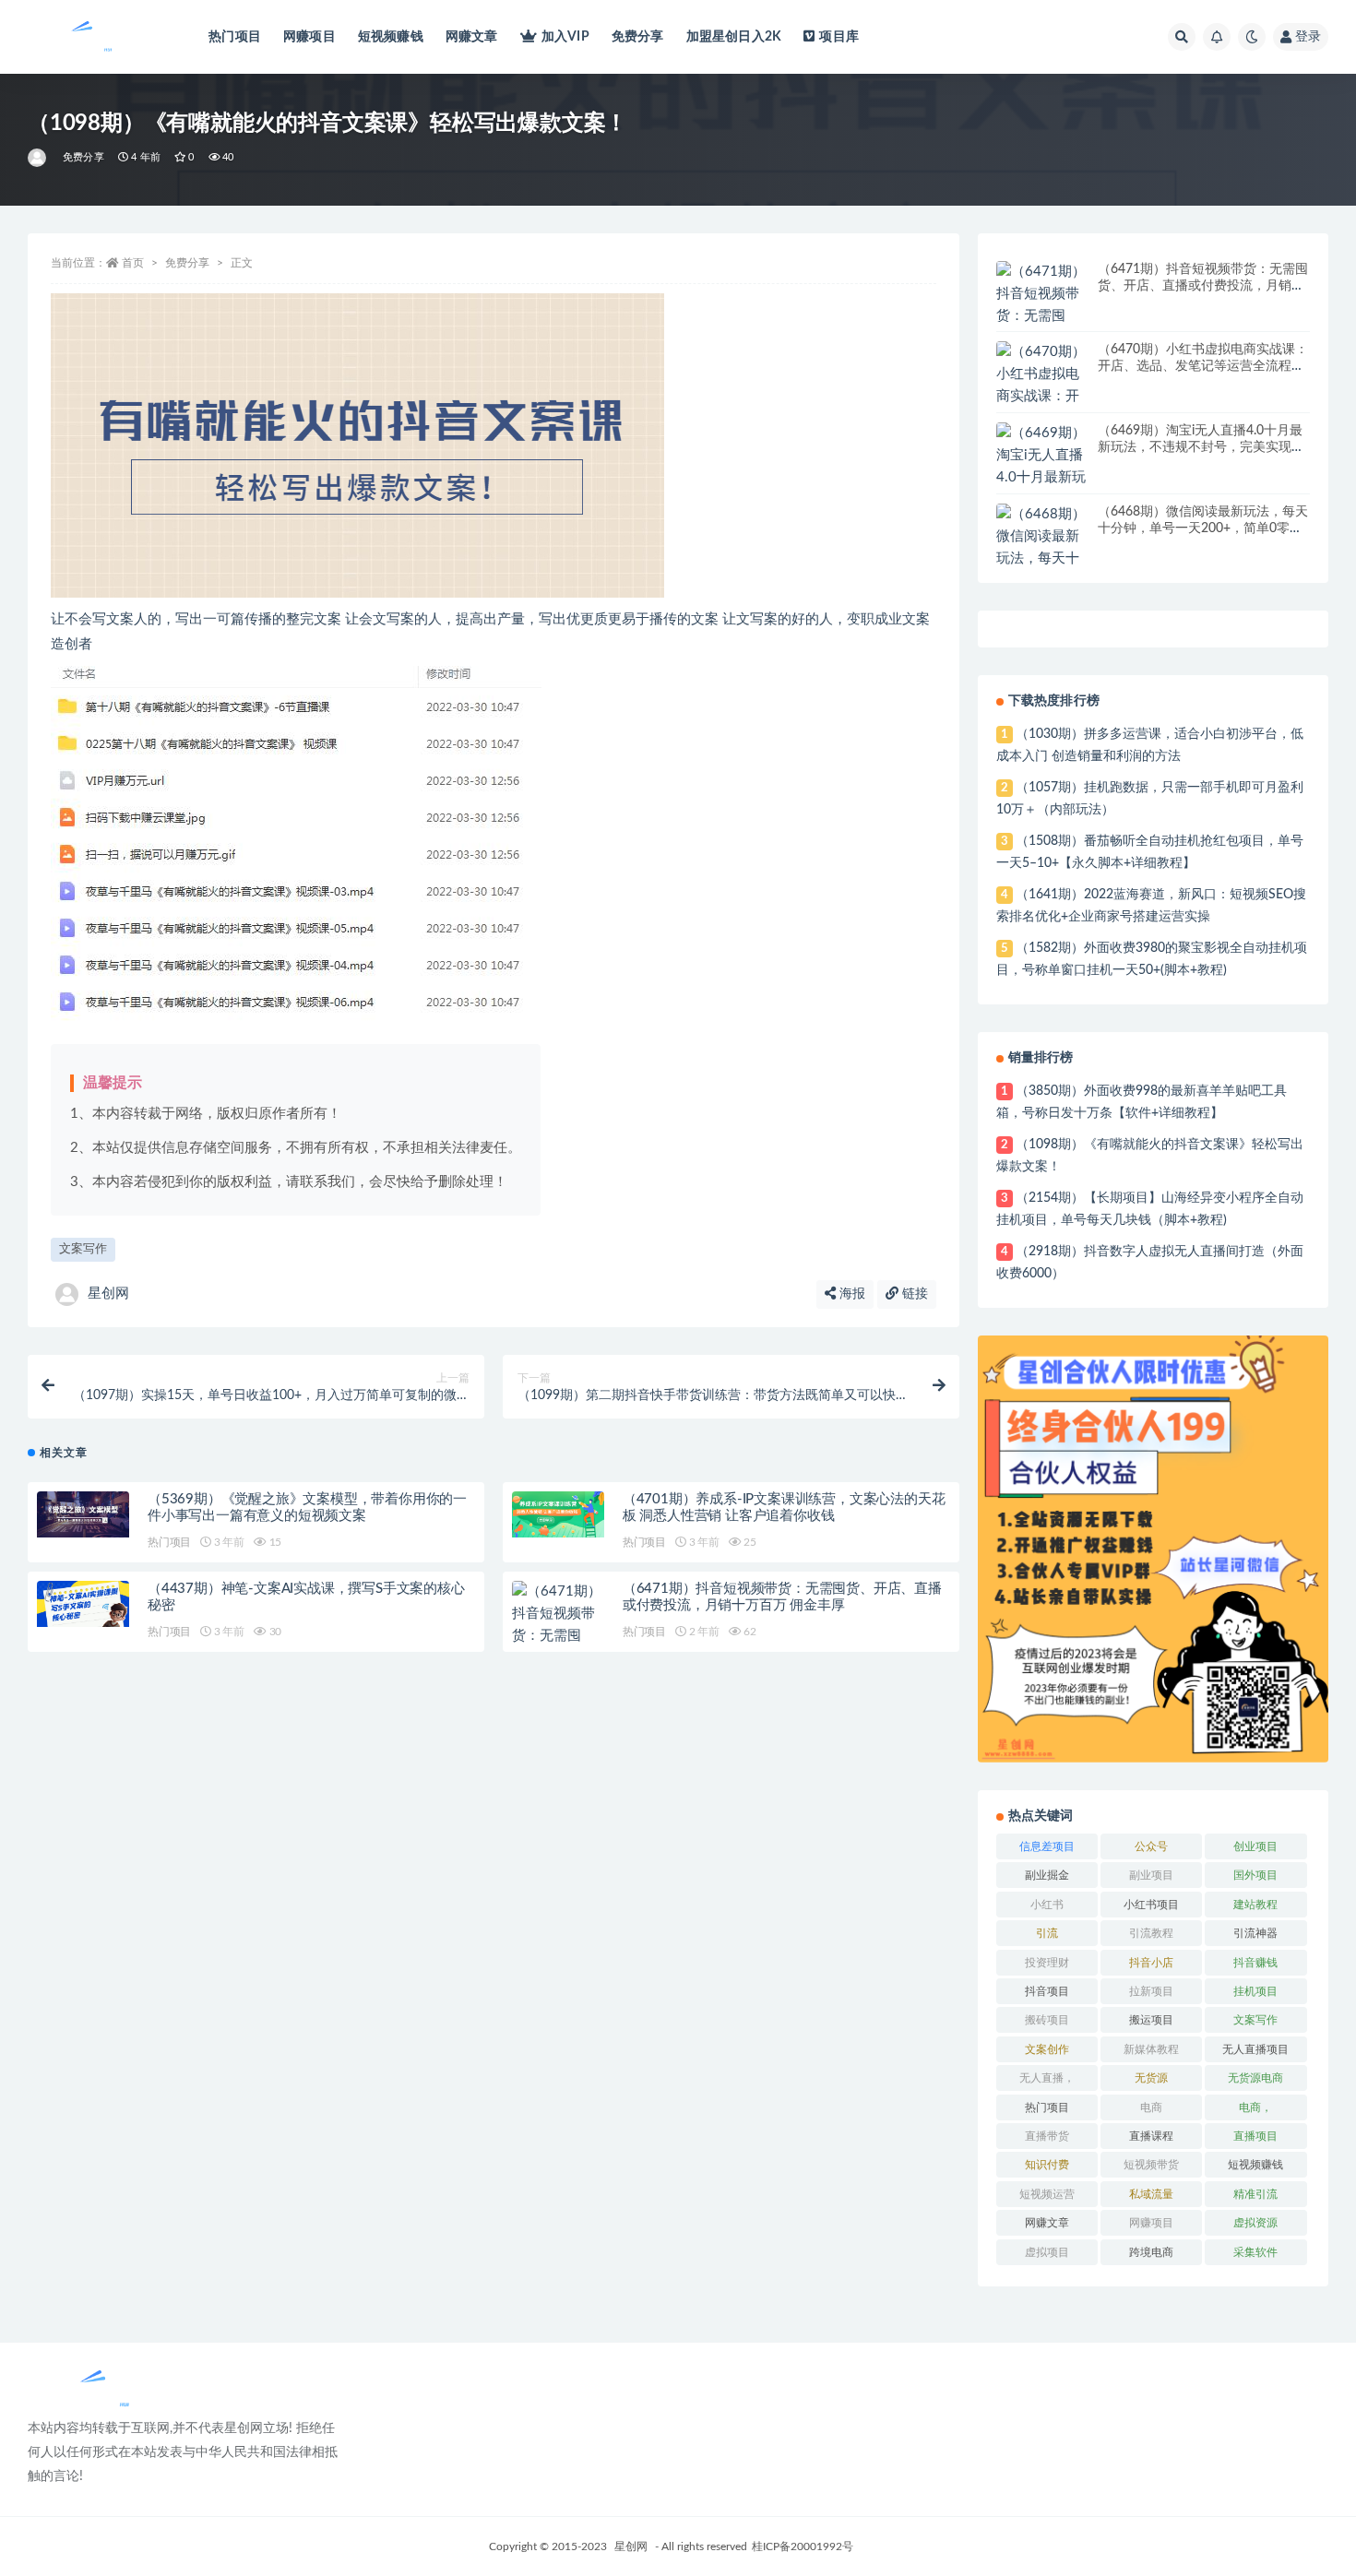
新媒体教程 (1151, 2049)
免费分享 (638, 37)
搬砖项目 (1047, 2020)
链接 (913, 1294)
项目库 (839, 37)
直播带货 (1047, 2136)
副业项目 (1151, 1875)
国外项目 (1255, 1875)
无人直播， (1047, 2078)
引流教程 (1151, 1933)
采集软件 (1255, 2252)
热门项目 (235, 37)
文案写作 (83, 1249)
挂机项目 (1255, 1991)
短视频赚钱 (391, 37)
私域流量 (1151, 2194)
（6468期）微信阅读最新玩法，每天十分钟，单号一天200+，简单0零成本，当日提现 (1203, 528)
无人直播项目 (1255, 2049)
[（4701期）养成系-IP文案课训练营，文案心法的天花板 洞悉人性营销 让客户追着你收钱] (558, 1514)
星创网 (108, 1294)
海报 (850, 1294)
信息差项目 (1047, 1846)
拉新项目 (1151, 1991)
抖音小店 (1151, 1963)
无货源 (1151, 2078)
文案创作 (1047, 2049)
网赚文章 (472, 37)
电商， (1255, 2107)
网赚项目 (309, 37)
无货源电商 (1255, 2078)
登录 (1308, 37)
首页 (133, 263)
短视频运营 (1047, 2194)
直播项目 (1255, 2136)
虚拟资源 (1255, 2223)
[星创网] (38, 158)
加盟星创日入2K (734, 37)
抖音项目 (1047, 1991)
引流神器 (1255, 1933)
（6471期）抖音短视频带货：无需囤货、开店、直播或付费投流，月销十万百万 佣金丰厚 (1203, 286)
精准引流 (1255, 2194)
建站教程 (1255, 1905)
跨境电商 (1151, 2252)
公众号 (1151, 1846)
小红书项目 (1151, 1905)
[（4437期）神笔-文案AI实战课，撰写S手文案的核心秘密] (83, 1604)
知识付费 (1047, 2165)
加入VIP (565, 37)
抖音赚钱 (1255, 1963)
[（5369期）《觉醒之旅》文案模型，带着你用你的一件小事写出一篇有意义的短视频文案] (83, 1514)
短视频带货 (1151, 2165)
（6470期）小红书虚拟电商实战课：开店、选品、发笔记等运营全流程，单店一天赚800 (1203, 366)
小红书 (1047, 1905)
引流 (1047, 1933)
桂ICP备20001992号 (803, 2546)
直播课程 (1151, 2136)
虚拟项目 (1047, 2252)
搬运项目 (1151, 2020)
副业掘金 (1047, 1875)
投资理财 (1047, 1963)
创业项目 (1255, 1846)
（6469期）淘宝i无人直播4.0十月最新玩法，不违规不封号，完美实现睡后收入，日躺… (1201, 447)
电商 (1151, 2107)
